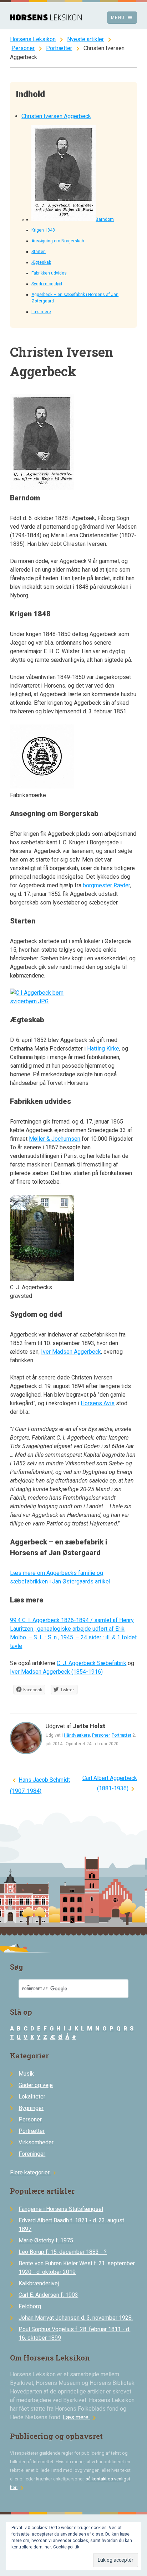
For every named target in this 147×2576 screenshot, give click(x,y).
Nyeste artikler (85, 39)
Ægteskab (41, 262)
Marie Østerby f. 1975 (46, 2240)
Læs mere (41, 312)
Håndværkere (77, 1735)
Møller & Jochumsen (55, 1139)
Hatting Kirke (103, 1049)
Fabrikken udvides (49, 273)
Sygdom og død (47, 284)
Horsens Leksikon (33, 39)
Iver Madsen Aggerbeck (71, 1352)
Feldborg (30, 2306)
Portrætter (59, 48)
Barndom (105, 219)
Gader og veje (36, 2085)
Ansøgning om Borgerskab (58, 241)
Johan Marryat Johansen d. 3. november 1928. (76, 2318)
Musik (26, 2074)
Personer (23, 48)
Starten (39, 252)
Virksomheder (36, 2142)
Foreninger (32, 2154)
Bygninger (31, 2108)
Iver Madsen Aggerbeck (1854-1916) (56, 1672)
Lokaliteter (32, 2097)
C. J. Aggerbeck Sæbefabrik (92, 1663)
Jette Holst (89, 1726)
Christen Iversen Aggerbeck (56, 116)
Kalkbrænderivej (39, 2283)
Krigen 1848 (43, 230)
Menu (122, 18)
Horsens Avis (98, 1403)
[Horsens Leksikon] (46, 18)
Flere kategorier (34, 2172)
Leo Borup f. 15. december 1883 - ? (63, 2252)
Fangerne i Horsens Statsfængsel (61, 2209)
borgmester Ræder (106, 885)
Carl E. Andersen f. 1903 (48, 2295)
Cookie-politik (66, 2547)
